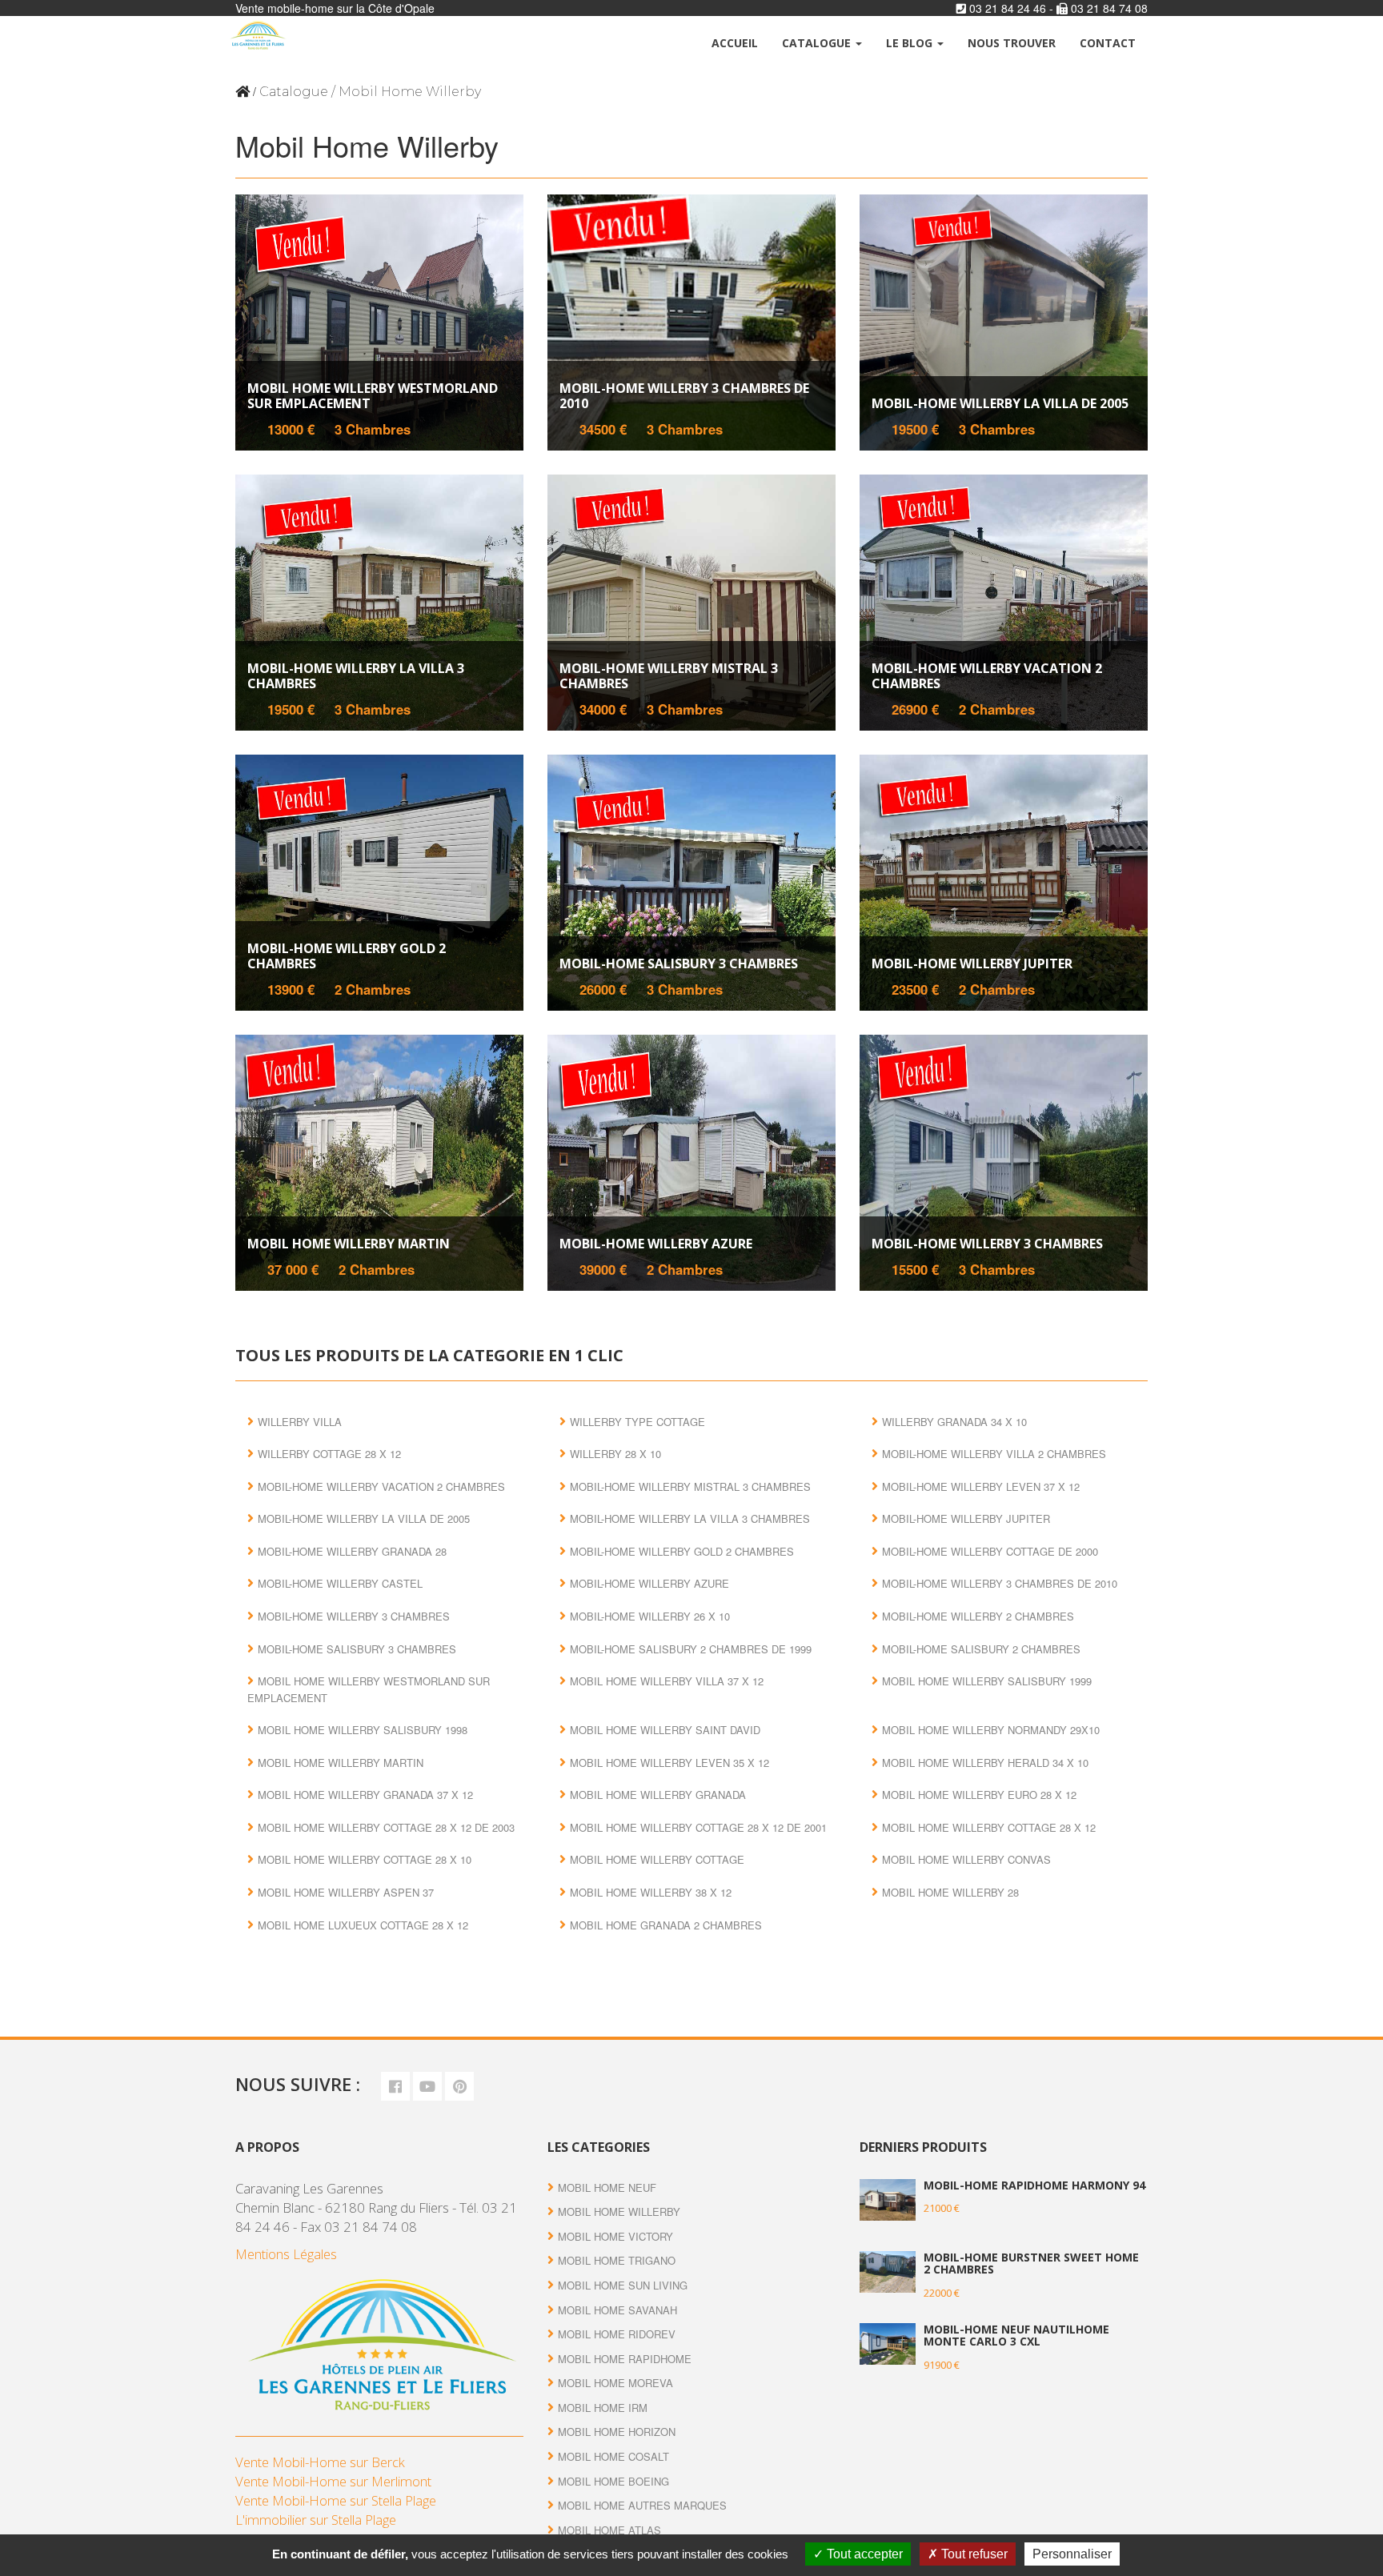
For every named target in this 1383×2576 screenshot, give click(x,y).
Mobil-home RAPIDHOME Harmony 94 (1034, 2185)
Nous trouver (1012, 43)
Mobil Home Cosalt (613, 2456)
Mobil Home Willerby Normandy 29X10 (991, 1730)
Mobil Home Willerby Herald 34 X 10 (985, 1763)
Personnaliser (1072, 2554)
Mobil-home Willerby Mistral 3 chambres (669, 676)
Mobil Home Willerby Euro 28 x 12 (979, 1795)
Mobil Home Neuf (607, 2187)
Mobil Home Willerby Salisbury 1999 (987, 1681)
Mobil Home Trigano (617, 2260)
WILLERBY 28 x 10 (615, 1454)
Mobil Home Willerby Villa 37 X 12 (667, 1681)
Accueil (735, 43)
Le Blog (911, 43)
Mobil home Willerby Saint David (665, 1730)
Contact (1108, 43)
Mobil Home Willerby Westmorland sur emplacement (373, 396)
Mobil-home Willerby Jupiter (972, 963)
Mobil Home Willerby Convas (966, 1859)
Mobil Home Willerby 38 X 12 (651, 1892)
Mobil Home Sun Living (623, 2285)
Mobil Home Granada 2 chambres (666, 1925)
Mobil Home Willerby (619, 2211)
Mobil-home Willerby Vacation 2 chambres (987, 676)
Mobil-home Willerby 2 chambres (978, 1616)
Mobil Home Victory (615, 2236)
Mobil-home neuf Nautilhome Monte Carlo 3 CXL (1016, 2335)
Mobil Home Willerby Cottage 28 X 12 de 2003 (386, 1827)
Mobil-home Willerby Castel (340, 1583)
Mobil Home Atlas (609, 2530)
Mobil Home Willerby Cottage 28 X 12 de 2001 (698, 1827)
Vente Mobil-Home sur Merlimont (333, 2481)
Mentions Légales (286, 2254)
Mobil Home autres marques (642, 2505)
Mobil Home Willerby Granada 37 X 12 (365, 1795)
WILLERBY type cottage (637, 1422)
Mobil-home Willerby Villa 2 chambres (994, 1454)
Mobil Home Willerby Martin (349, 1244)
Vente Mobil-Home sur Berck (320, 2462)
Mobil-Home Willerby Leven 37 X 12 (981, 1486)
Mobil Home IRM (603, 2408)
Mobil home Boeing (613, 2481)
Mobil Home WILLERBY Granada (658, 1795)
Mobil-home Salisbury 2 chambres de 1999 (691, 1649)
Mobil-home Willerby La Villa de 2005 (1000, 403)
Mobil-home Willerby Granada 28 (352, 1551)
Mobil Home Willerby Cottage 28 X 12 (989, 1827)
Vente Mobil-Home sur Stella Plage (336, 2500)
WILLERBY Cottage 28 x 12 (329, 1454)
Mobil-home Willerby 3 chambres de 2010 (684, 396)
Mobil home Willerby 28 (950, 1892)
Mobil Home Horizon (617, 2432)
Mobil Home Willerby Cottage (657, 1859)
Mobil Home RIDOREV (617, 2334)
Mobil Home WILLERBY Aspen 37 (346, 1892)
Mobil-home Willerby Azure (656, 1244)
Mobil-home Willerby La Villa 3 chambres (356, 676)
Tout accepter (863, 2554)
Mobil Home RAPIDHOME (625, 2359)
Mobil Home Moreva (615, 2383)
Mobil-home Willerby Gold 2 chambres (347, 956)
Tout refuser (973, 2554)
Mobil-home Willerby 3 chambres (987, 1244)
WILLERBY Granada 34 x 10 (954, 1422)
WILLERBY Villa (300, 1422)
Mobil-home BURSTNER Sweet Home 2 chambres (1031, 2263)
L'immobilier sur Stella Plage (316, 2520)
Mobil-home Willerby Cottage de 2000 (990, 1551)
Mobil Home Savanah (617, 2310)
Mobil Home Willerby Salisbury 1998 (363, 1730)
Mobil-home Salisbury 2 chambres (981, 1649)
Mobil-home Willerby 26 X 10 (650, 1616)
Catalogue (818, 43)
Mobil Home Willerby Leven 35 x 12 (669, 1763)
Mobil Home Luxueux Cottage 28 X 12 (363, 1925)
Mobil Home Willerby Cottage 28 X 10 (365, 1859)
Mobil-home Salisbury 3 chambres (679, 963)
